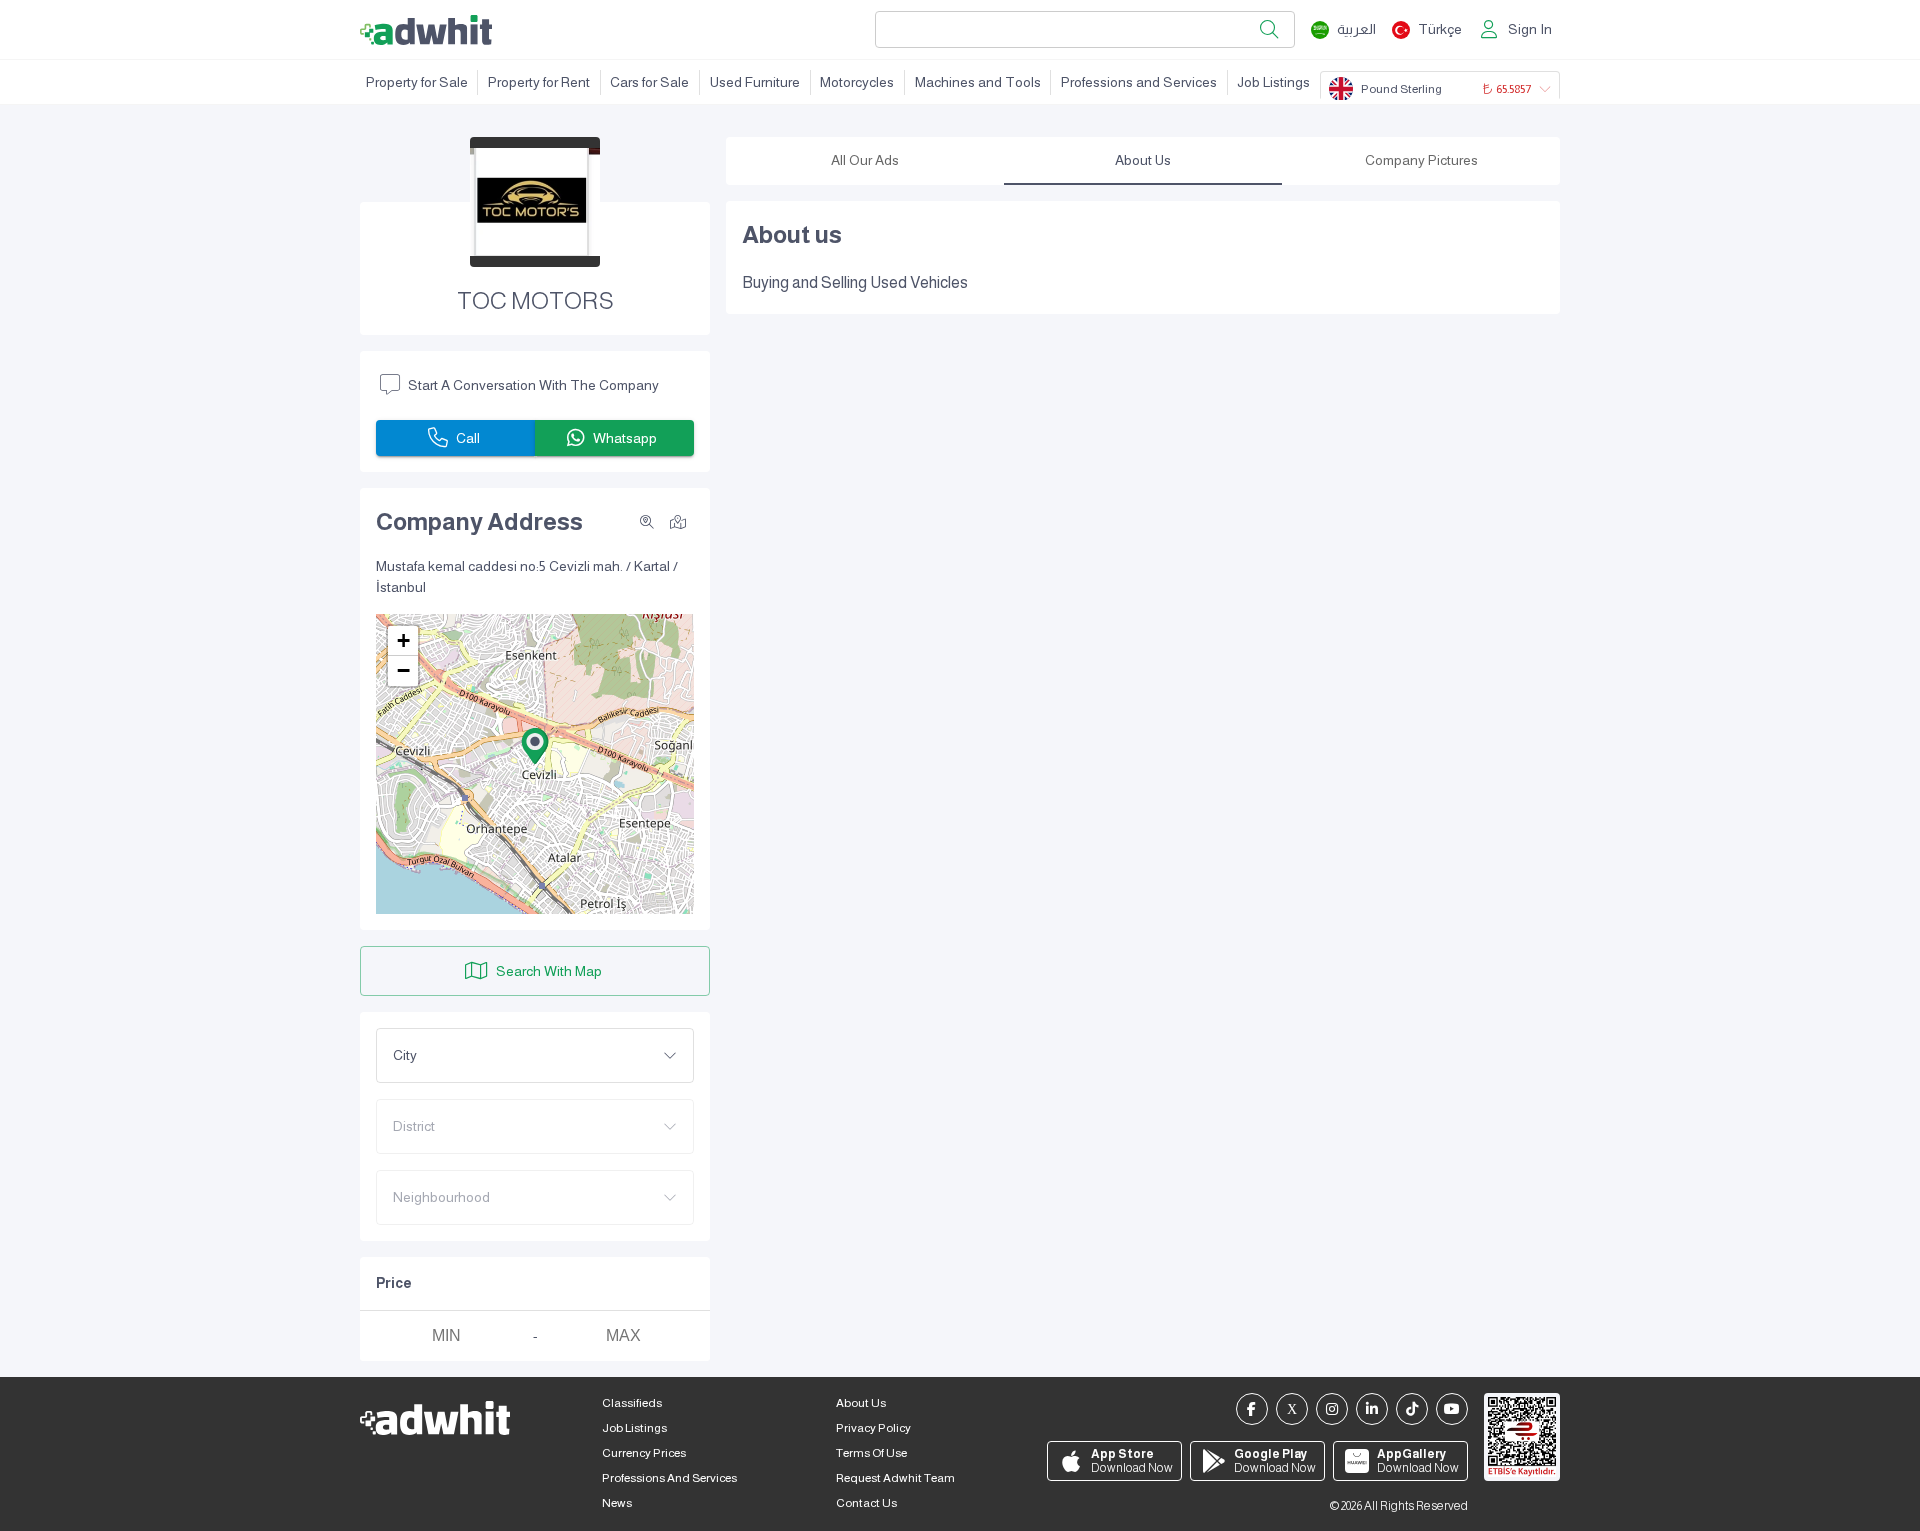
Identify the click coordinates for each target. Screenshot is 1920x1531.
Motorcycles (857, 82)
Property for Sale (417, 82)
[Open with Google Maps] (678, 521)
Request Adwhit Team (895, 1478)
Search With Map (549, 971)
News (617, 1503)
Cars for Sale (649, 82)
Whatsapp (625, 438)
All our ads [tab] (865, 160)
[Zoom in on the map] (647, 522)
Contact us (866, 1503)
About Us (861, 1403)
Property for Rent (539, 82)
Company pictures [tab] (1421, 160)
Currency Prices (644, 1453)
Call (468, 438)
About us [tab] (1143, 160)
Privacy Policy (873, 1428)
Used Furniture (755, 82)
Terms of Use (871, 1453)
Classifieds (632, 1403)
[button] (535, 746)
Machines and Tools (978, 82)
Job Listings (1273, 82)
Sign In (1530, 29)
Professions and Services (1139, 82)
